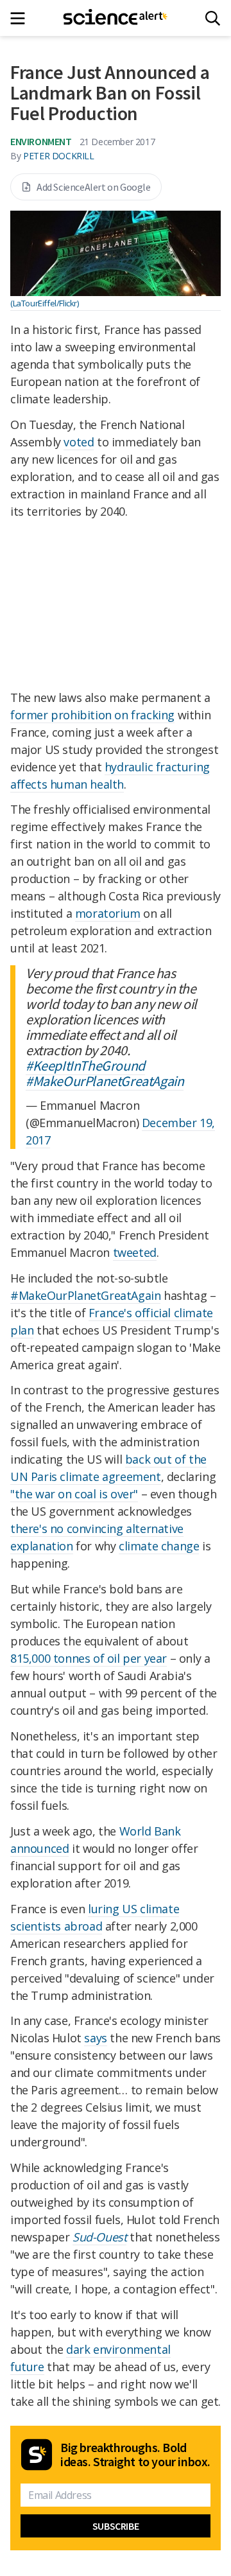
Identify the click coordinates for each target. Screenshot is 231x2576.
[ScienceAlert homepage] (116, 18)
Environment (41, 141)
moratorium (108, 913)
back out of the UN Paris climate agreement (108, 1468)
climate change (159, 1546)
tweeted (135, 1252)
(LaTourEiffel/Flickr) (45, 303)
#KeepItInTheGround (85, 1065)
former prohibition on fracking (92, 715)
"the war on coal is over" (74, 1494)
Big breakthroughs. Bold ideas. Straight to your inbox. (135, 2455)
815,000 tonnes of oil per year (89, 1658)
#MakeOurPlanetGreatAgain (105, 1081)
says (95, 2038)
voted (79, 442)
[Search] (213, 18)
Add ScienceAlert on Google (94, 187)
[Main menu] (21, 18)
